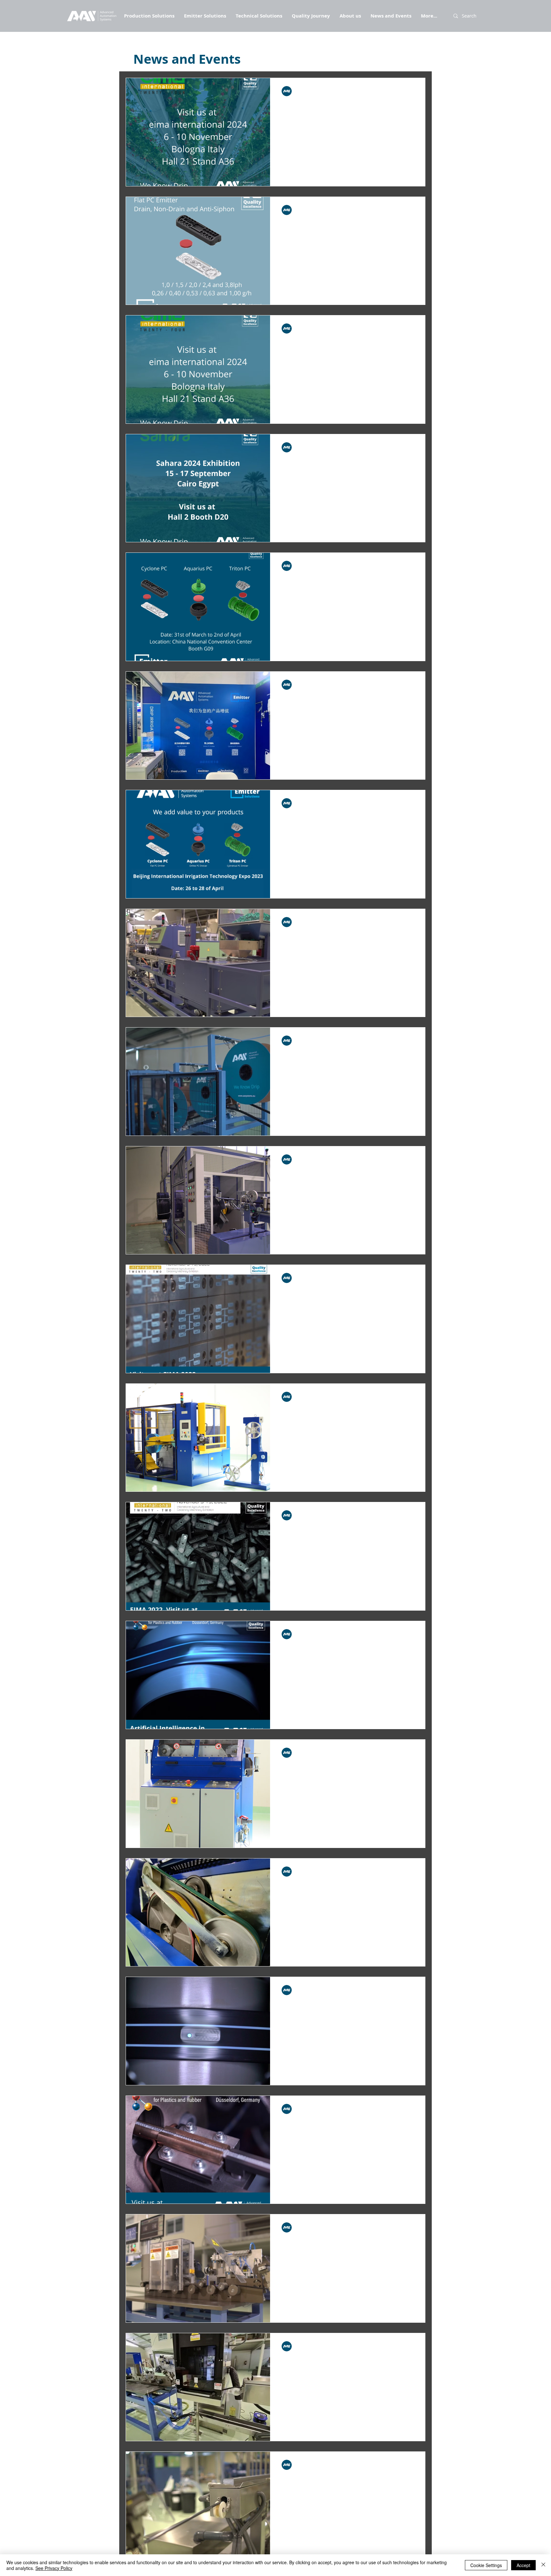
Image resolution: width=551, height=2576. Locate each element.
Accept (523, 2565)
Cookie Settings (486, 2565)
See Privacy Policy (54, 2568)
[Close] (543, 2565)
